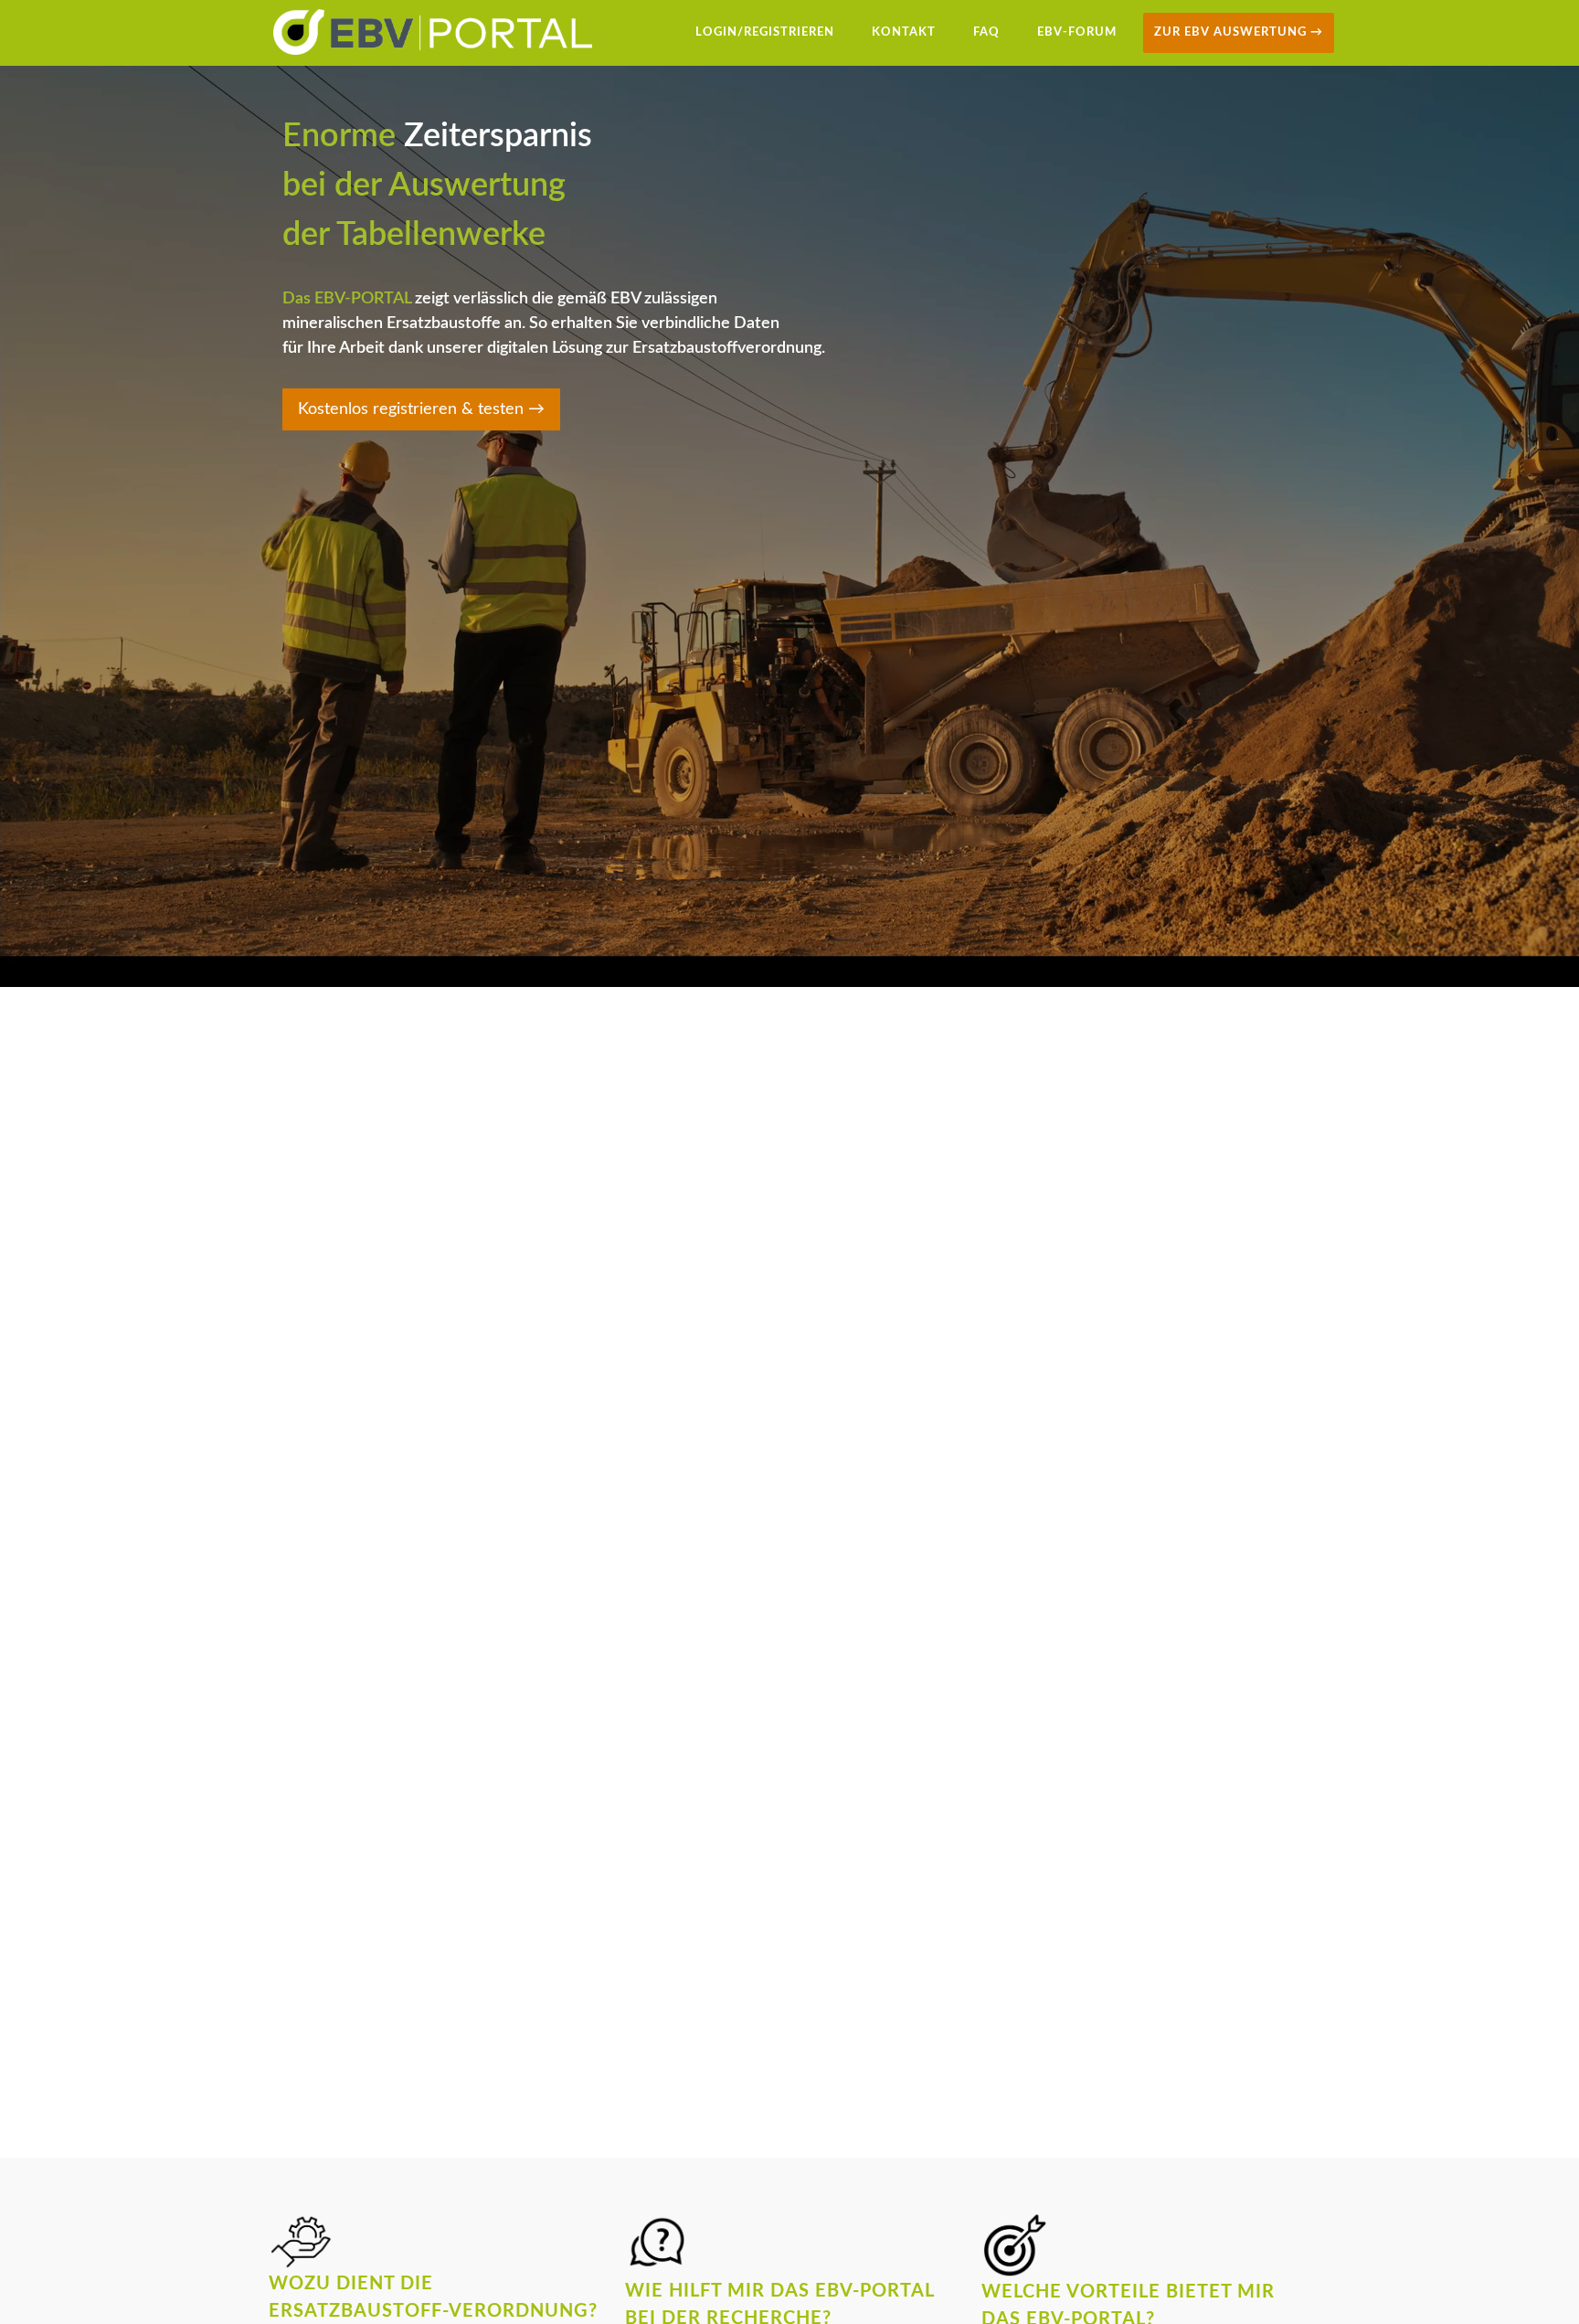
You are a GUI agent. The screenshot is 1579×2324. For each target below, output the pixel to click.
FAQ (986, 32)
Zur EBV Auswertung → (1239, 32)
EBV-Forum (1077, 32)
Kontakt (904, 32)
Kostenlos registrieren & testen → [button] (588, 459)
